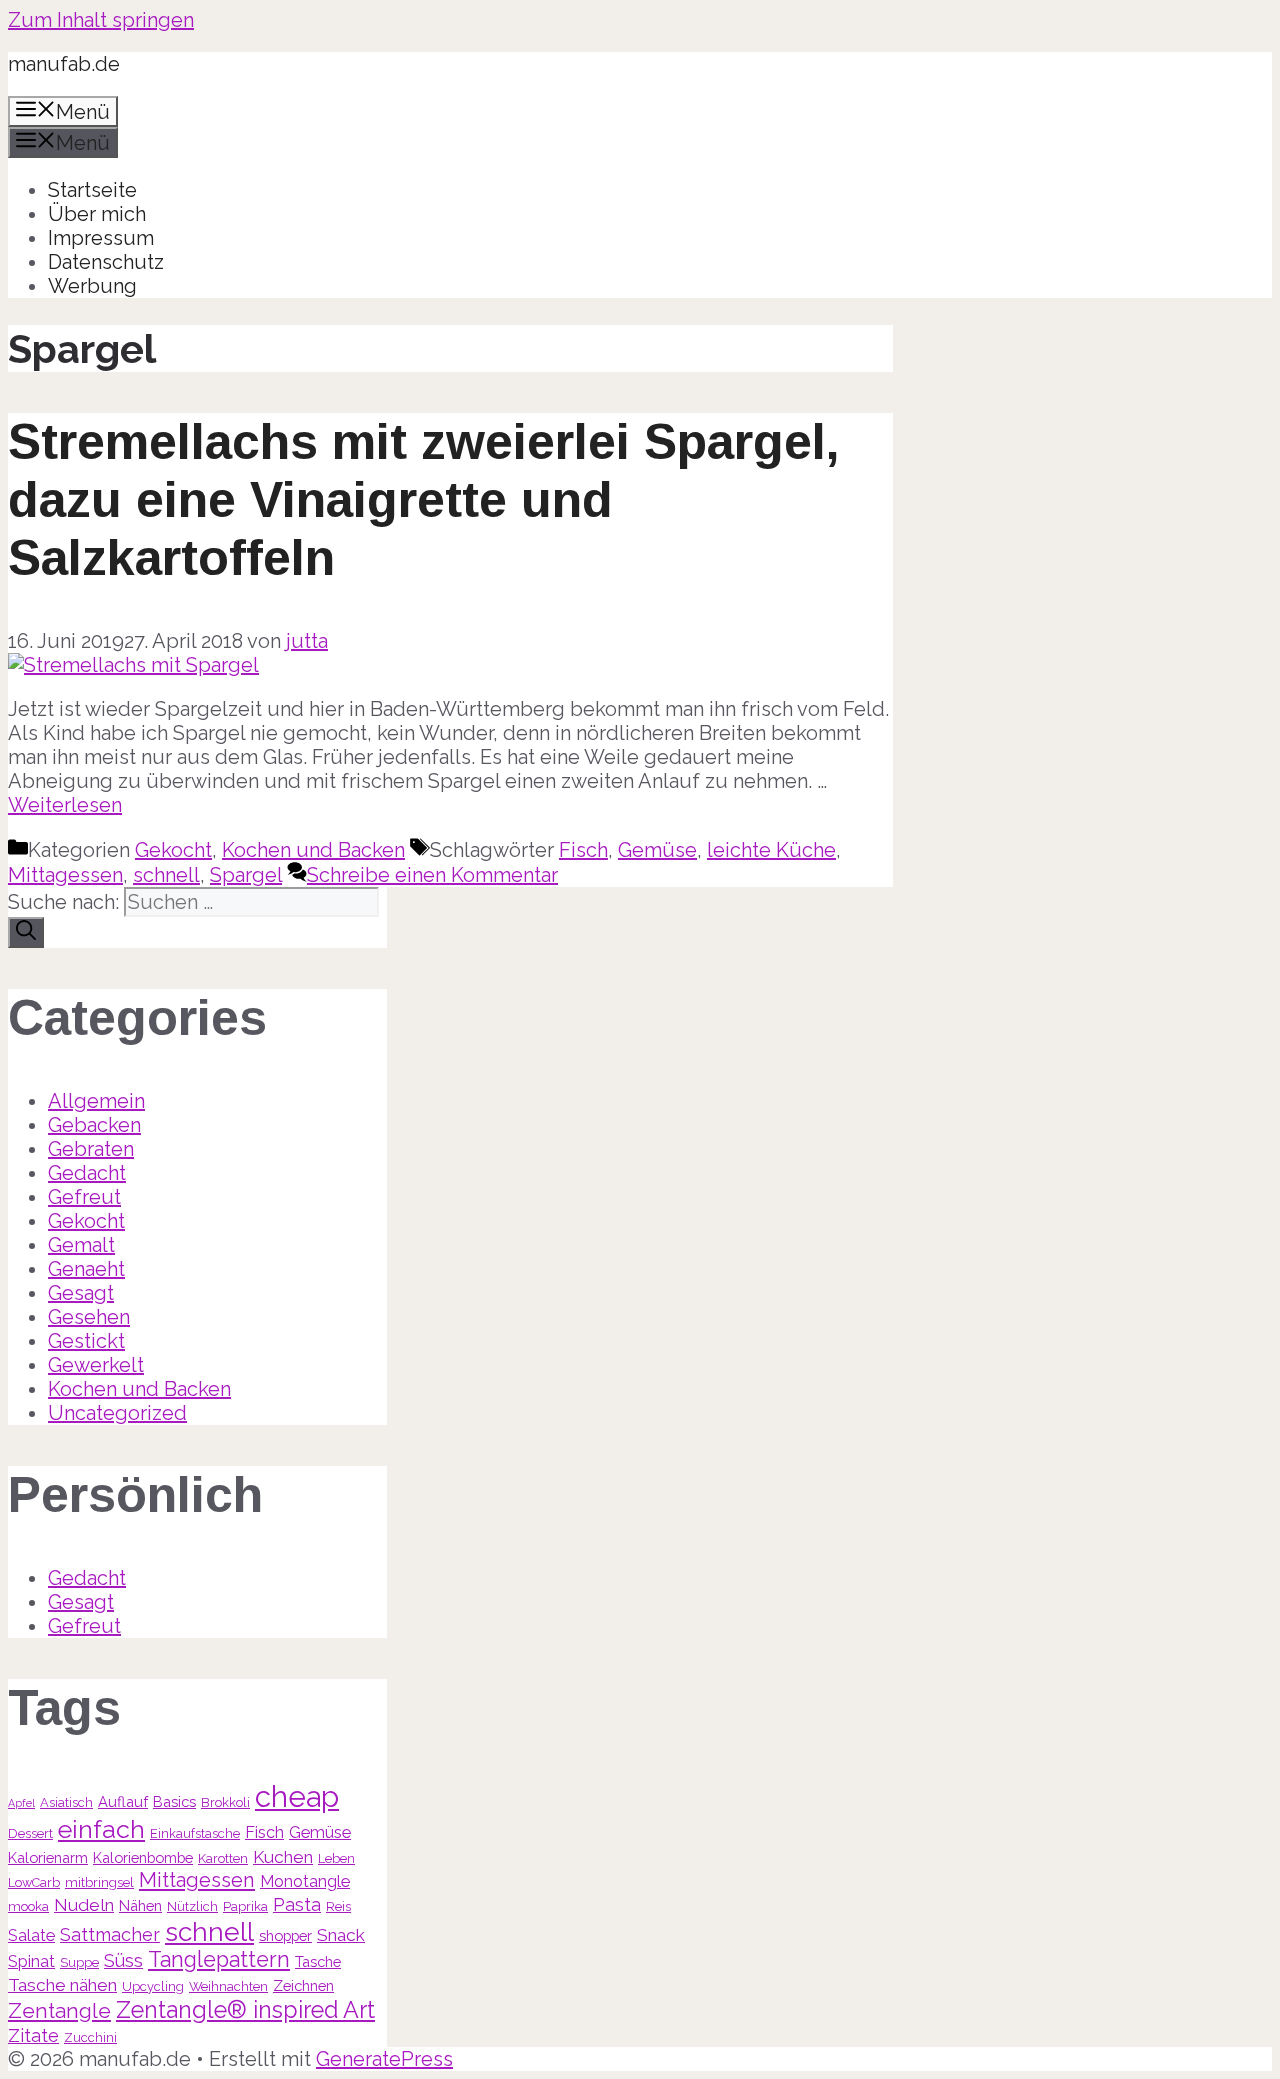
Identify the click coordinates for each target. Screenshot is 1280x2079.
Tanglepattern (219, 1959)
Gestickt (86, 1341)
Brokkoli (225, 1802)
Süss (123, 1960)
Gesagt (81, 1293)
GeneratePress (384, 2059)
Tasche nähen (62, 1985)
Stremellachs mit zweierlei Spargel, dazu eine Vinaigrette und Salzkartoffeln (424, 500)
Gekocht (173, 850)
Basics (174, 1801)
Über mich (97, 214)
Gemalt (81, 1245)
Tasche (318, 1961)
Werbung (92, 286)
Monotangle (305, 1881)
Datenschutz (106, 262)
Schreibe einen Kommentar (432, 875)
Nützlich (192, 1906)
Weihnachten (228, 1986)
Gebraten (91, 1149)
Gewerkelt (96, 1365)
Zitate (33, 2035)
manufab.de (64, 64)
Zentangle (59, 2010)
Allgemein (96, 1101)
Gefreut (84, 1197)
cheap (297, 1796)
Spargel (246, 875)
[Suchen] (26, 932)
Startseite (92, 190)
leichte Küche (771, 850)
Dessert (30, 1833)
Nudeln (84, 1905)
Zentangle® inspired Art (245, 2009)
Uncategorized (117, 1413)
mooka (28, 1906)
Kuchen (283, 1857)
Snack (341, 1935)
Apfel (21, 1803)
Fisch (583, 850)
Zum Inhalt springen (101, 20)
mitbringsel (99, 1882)
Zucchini (90, 2037)
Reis (338, 1906)
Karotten (223, 1858)
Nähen (140, 1905)
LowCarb (34, 1882)
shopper (285, 1935)
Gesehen (89, 1317)
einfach (101, 1829)
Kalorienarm (48, 1857)
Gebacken (94, 1125)
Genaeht (86, 1269)
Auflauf (123, 1801)
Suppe (79, 1962)
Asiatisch (66, 1802)
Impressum (101, 238)
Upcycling (153, 1986)
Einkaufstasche (195, 1833)
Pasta (297, 1904)
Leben (336, 1858)
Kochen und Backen (313, 850)
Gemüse (657, 850)
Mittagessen (65, 875)
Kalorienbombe (143, 1857)
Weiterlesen (65, 805)
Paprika (245, 1906)
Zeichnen (303, 1985)
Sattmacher (110, 1934)
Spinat (31, 1961)
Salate (31, 1935)
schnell (166, 875)
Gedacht (87, 1173)
